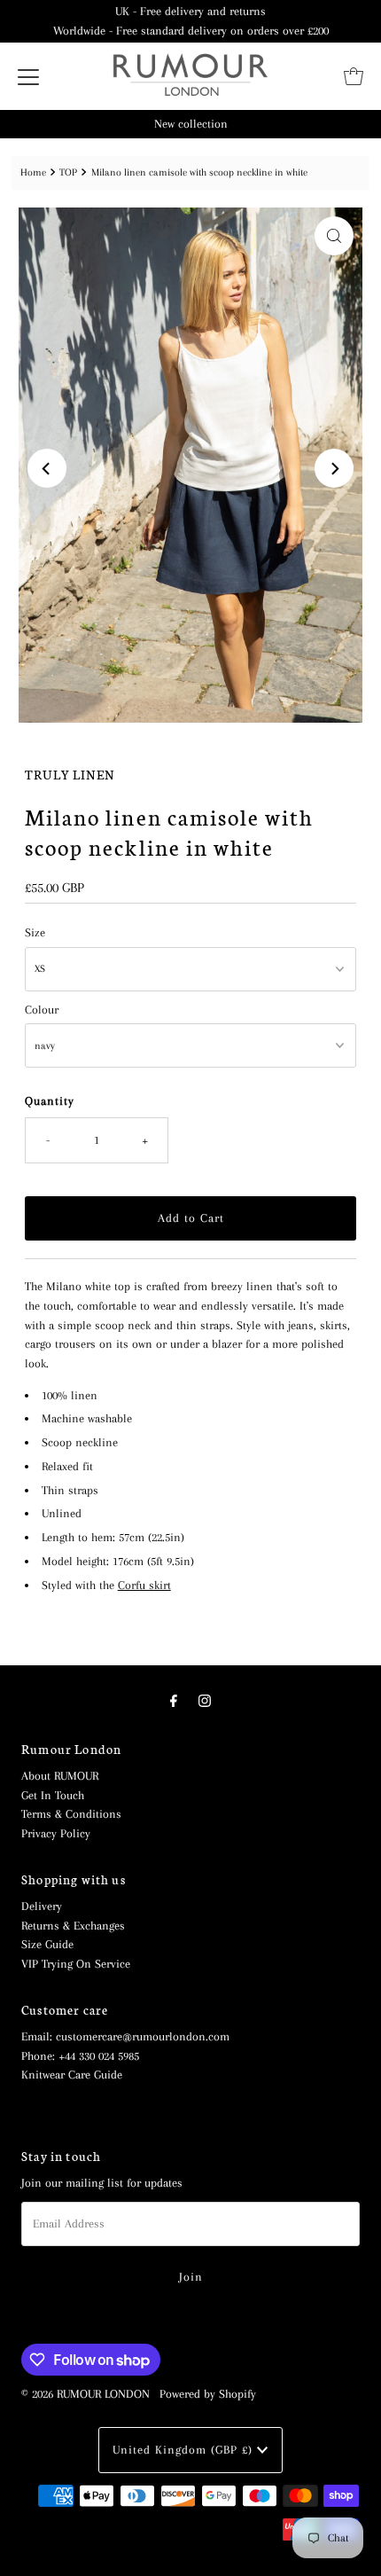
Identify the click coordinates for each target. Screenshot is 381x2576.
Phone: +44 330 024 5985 (80, 2056)
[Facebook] (174, 1702)
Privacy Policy (56, 1833)
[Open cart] (354, 76)
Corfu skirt (144, 1585)
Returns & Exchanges (73, 1926)
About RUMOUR (60, 1776)
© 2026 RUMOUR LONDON (86, 2394)
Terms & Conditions (71, 1814)
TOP (68, 172)
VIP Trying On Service (76, 1964)
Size (35, 932)
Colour (42, 1010)
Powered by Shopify (208, 2394)
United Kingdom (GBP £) (185, 2450)
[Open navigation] (28, 76)
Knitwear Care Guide (72, 2075)
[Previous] (47, 468)
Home (33, 172)
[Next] (334, 468)
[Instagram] (205, 1702)
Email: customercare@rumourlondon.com (125, 2036)
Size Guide (47, 1944)
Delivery (42, 1906)
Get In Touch (53, 1795)
